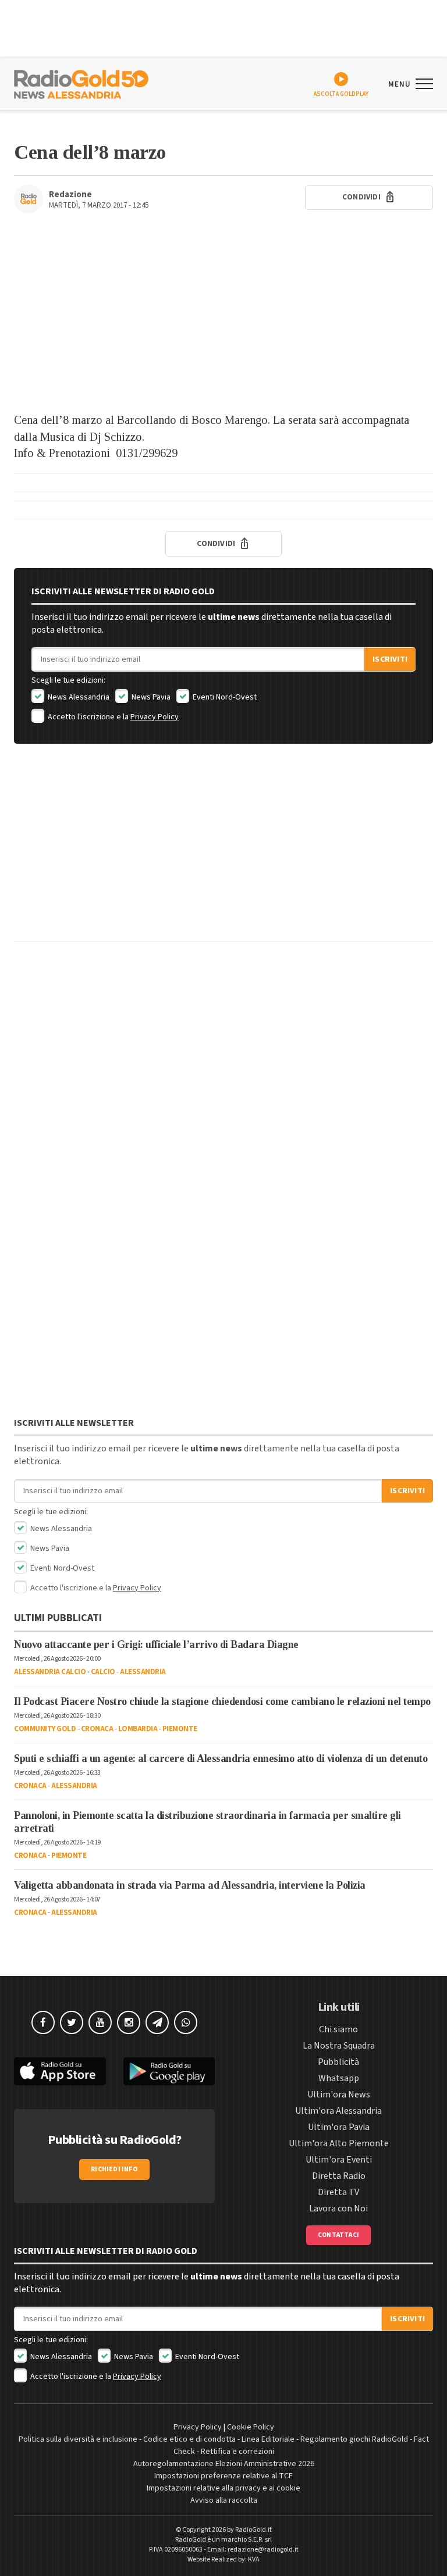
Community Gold (45, 1729)
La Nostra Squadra (339, 2046)
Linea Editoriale (268, 2439)
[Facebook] (43, 2022)
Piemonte (180, 1729)
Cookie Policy (251, 2427)
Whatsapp (339, 2078)
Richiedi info (114, 2169)
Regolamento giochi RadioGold (354, 2439)
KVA (254, 2559)
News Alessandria (78, 697)
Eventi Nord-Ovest (224, 697)
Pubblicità (338, 2062)
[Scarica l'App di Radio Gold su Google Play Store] (169, 2072)
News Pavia (150, 697)
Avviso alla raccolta (224, 2500)
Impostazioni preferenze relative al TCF (223, 2476)
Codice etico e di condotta (189, 2439)
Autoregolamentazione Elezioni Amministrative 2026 (224, 2464)
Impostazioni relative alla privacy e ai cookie (223, 2488)
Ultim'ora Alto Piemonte (339, 2143)
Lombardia (138, 1729)
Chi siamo (338, 2029)
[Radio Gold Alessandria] (81, 83)
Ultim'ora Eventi (339, 2160)
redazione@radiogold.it (263, 2550)
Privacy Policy (155, 717)
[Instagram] (129, 2022)
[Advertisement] (223, 319)
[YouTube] (100, 2022)
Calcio (103, 1672)
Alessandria (143, 1672)
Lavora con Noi (338, 2208)
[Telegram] (157, 2022)
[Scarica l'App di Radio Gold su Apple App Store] (60, 2072)
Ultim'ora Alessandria (338, 2111)
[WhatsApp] (186, 2022)
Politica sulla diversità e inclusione (78, 2439)
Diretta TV (338, 2192)
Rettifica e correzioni (237, 2452)
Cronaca (97, 1729)
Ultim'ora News (339, 2095)
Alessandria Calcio (50, 1672)
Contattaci (338, 2235)
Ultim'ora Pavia (339, 2127)
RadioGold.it (253, 2530)
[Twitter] (72, 2022)
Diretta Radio (339, 2176)
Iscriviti (390, 659)
